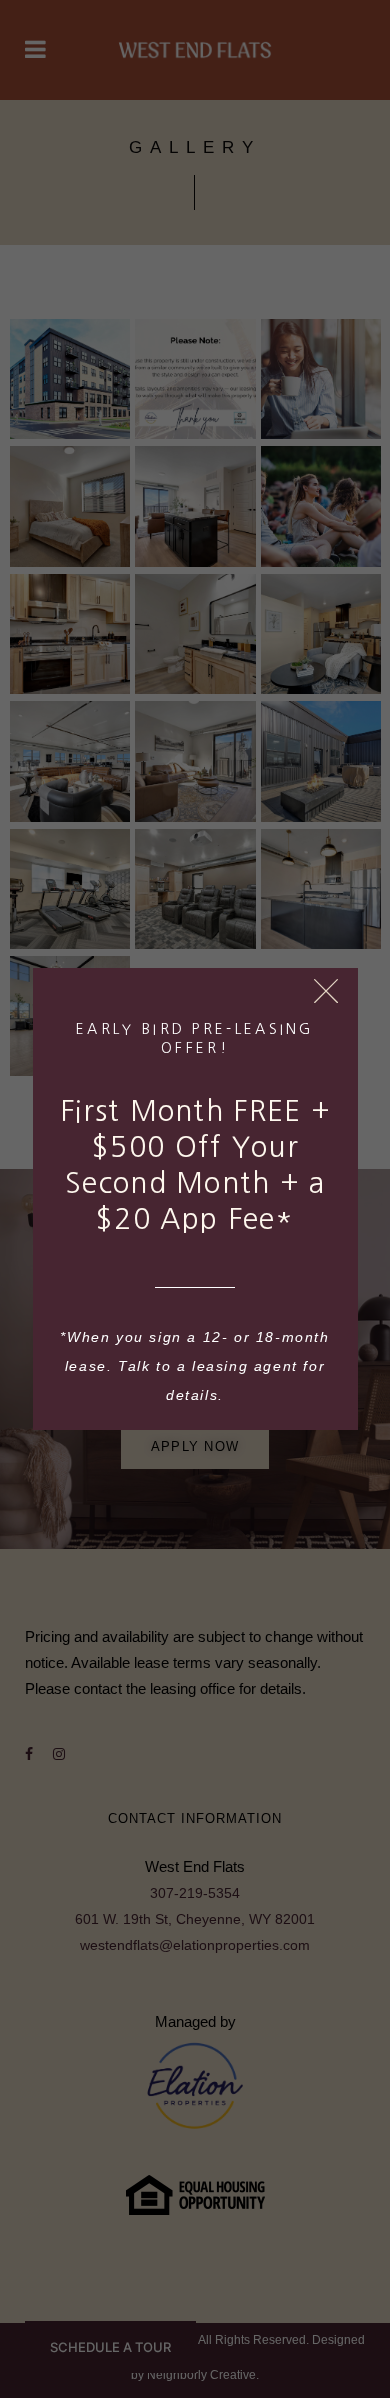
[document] (195, 1199)
